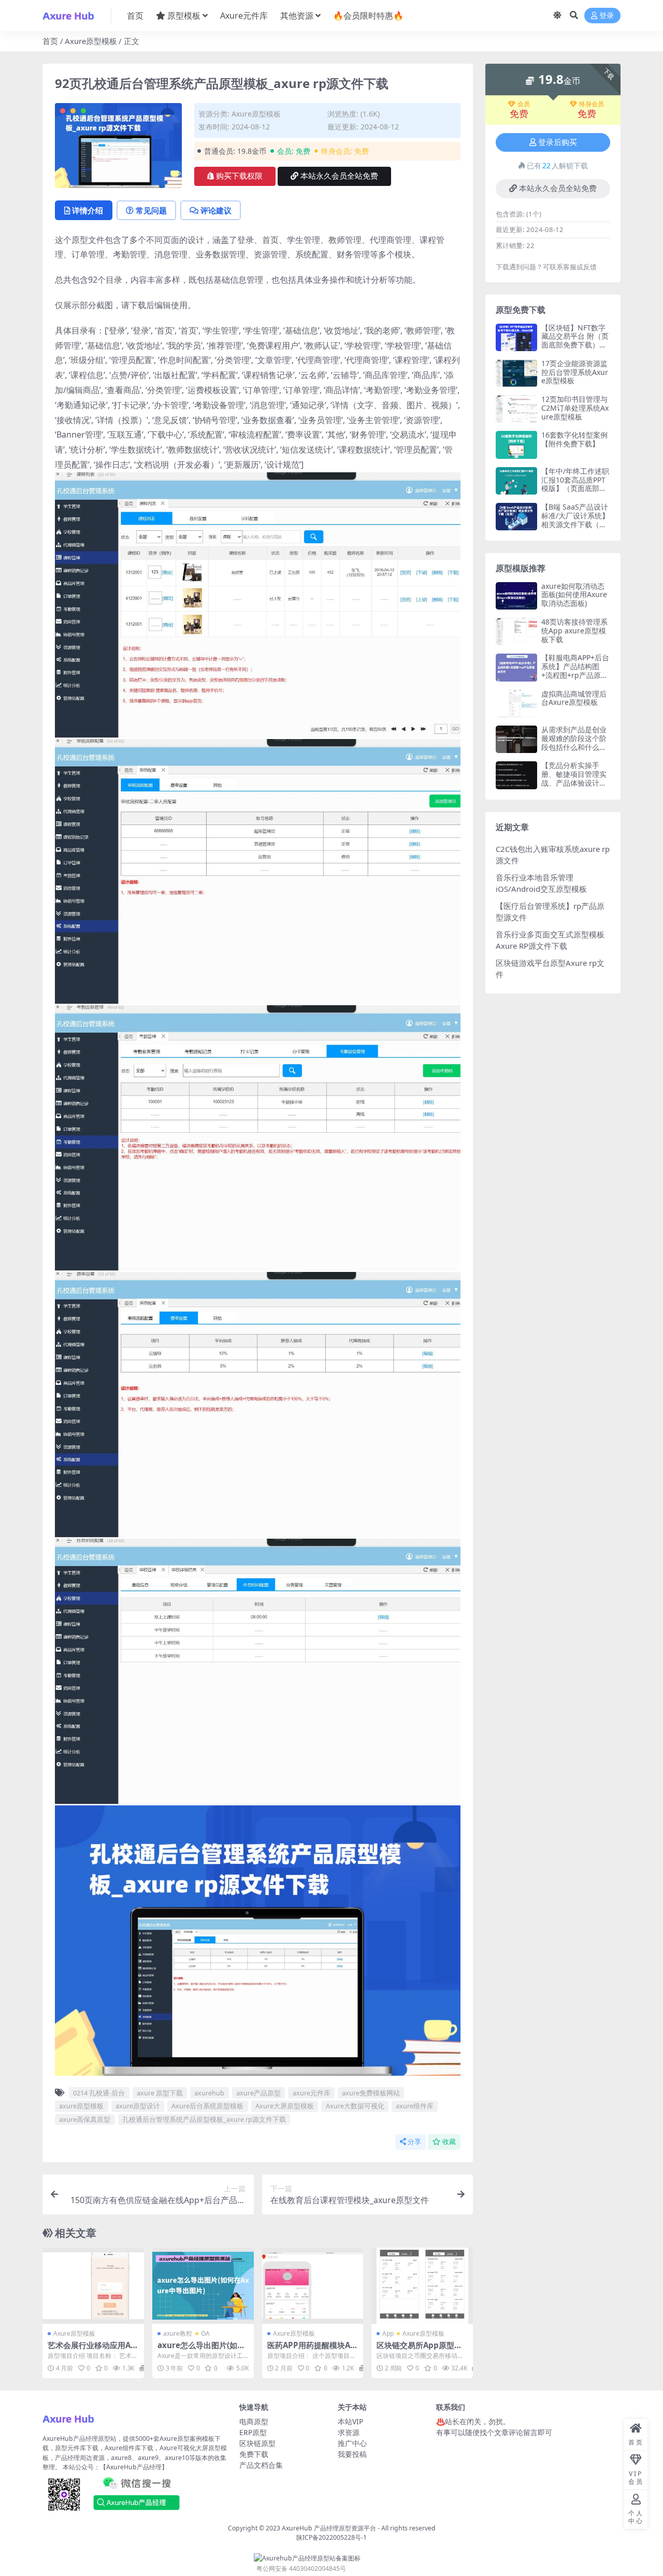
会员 (524, 104)
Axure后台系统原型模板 (207, 2106)
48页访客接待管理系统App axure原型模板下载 (574, 631)
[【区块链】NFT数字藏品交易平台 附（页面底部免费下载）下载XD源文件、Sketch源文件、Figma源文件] (516, 337)
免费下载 (254, 2454)
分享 (414, 2142)
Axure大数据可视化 (355, 2106)
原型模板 (184, 16)
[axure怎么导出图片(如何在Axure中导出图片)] (203, 2286)
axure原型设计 (138, 2106)
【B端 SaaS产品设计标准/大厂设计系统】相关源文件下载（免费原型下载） (575, 520)
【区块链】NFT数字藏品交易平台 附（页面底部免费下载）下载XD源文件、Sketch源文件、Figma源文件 (575, 349)
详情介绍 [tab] (88, 210)
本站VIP (350, 2421)
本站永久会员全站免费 (339, 176)
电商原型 (254, 2421)
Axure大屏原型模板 (285, 2106)
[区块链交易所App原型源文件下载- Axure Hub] (422, 2286)
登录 (607, 16)
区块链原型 (257, 2443)
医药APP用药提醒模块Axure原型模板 (311, 2350)
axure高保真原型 (85, 2119)
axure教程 (178, 2333)
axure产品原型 (258, 2093)
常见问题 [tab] (151, 210)
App (388, 2333)
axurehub (209, 2093)
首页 (135, 16)
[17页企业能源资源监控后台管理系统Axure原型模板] (516, 373)
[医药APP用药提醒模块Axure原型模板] (313, 2286)
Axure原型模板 (91, 41)
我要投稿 (352, 2454)
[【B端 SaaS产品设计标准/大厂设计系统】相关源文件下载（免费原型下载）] (516, 517)
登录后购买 (558, 142)
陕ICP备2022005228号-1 (331, 2537)
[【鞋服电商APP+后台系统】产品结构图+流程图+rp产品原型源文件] (516, 667)
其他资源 (297, 16)
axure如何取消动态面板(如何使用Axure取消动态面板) (574, 595)
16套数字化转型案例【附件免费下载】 (574, 439)
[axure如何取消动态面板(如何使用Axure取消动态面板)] (516, 596)
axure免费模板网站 (371, 2093)
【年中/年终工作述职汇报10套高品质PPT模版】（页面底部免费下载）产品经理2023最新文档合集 (575, 488)
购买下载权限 (239, 176)
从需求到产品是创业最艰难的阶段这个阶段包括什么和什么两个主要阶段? (574, 742)
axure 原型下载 (160, 2093)
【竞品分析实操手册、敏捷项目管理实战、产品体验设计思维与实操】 (574, 778)
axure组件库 (415, 2106)
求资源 (349, 2432)
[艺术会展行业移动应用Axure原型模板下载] (93, 2286)
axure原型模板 (81, 2106)
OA (205, 2333)
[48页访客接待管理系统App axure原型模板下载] (516, 632)
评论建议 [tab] (216, 210)
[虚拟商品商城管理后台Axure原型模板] (516, 704)
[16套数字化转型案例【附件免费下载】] (516, 445)
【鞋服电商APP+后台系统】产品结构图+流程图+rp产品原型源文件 (575, 670)
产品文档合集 (261, 2465)
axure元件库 (312, 2093)
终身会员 (592, 104)
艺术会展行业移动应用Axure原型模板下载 (91, 2350)
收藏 (449, 2142)
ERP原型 (253, 2432)
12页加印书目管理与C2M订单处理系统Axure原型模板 (575, 408)
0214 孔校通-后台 (99, 2093)
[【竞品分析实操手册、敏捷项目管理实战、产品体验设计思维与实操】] (516, 775)
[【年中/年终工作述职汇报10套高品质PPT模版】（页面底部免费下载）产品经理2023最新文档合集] (516, 481)
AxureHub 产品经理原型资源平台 (329, 2528)
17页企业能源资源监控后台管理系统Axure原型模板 (575, 372)
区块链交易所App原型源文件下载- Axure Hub (419, 2350)
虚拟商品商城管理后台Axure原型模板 (574, 698)
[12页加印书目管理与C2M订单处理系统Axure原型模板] (516, 409)
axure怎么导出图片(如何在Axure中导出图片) (201, 2350)
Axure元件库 (244, 16)
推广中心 (352, 2443)
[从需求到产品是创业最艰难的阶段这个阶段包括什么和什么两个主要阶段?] (516, 739)
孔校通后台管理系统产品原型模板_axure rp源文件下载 (204, 2119)
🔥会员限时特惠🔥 (368, 16)
